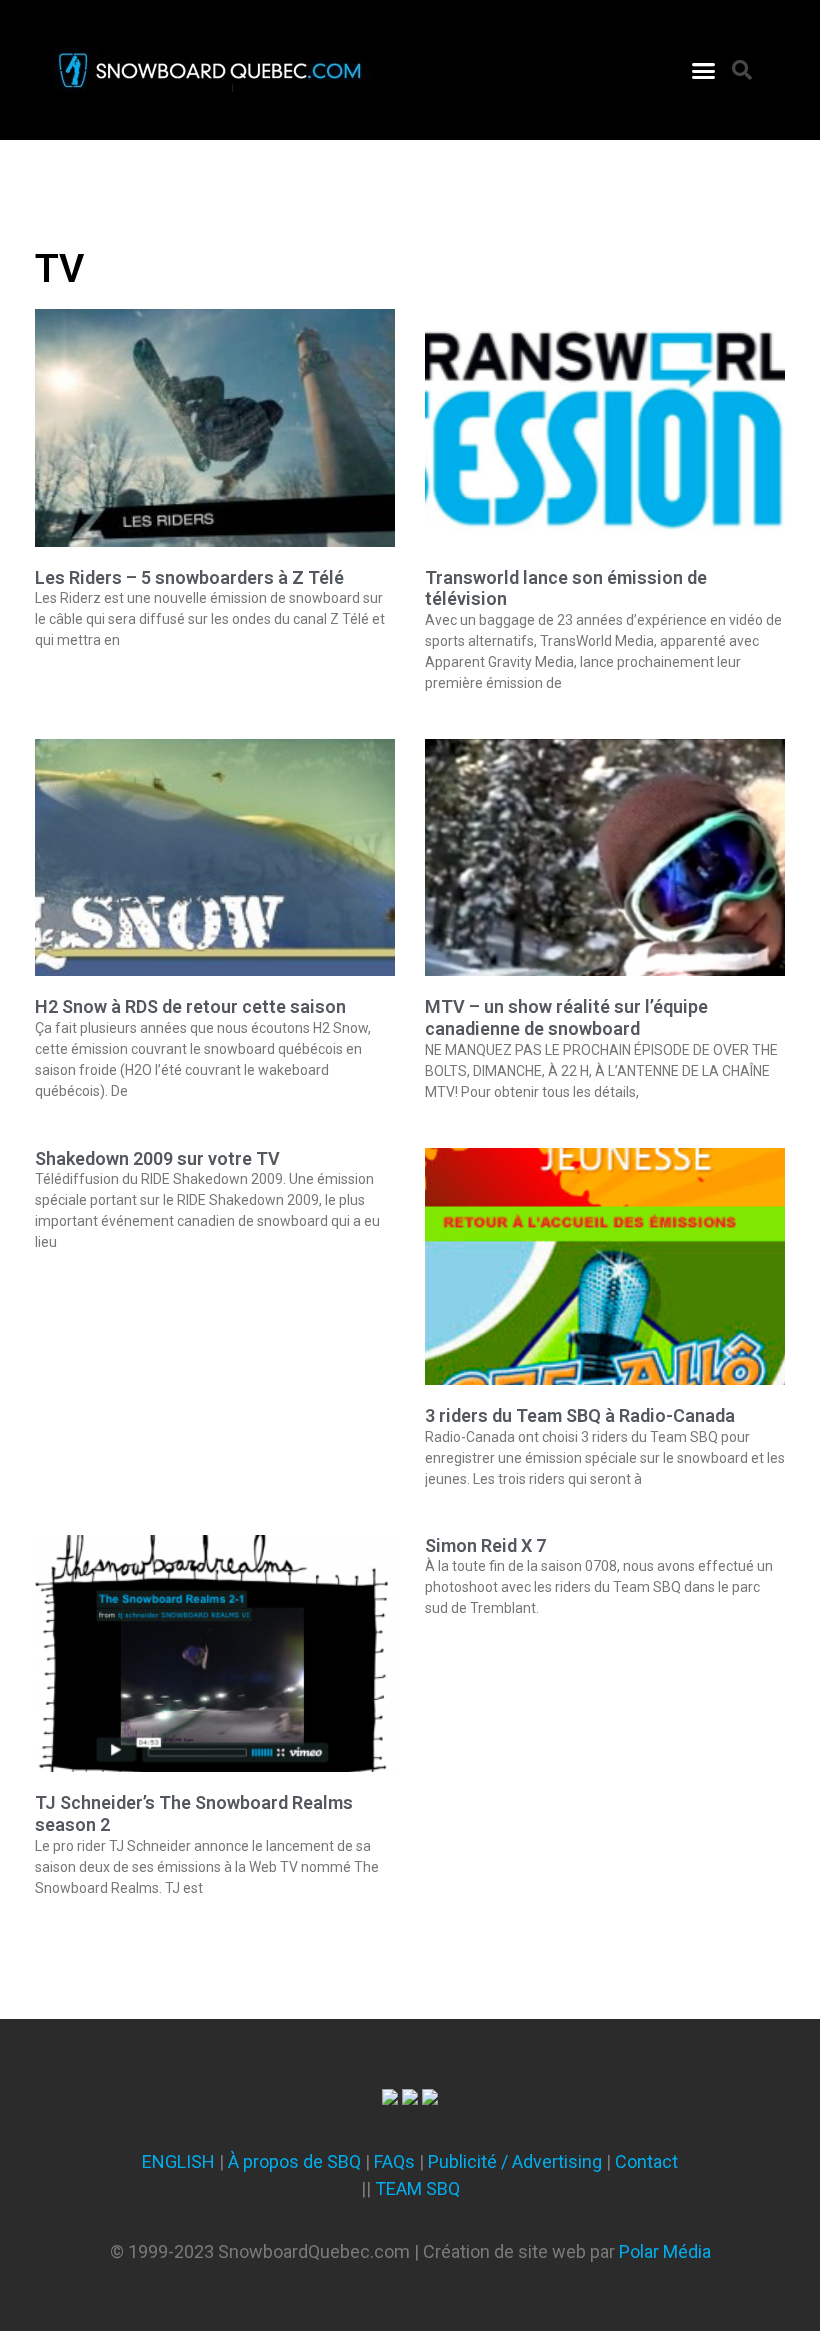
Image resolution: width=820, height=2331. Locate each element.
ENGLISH (178, 2161)
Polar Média (665, 2251)
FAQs (394, 2161)
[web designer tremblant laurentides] (390, 2098)
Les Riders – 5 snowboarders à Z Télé (189, 577)
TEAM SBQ (417, 2188)
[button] (704, 70)
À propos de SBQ (294, 2161)
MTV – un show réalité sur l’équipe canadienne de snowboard (566, 1017)
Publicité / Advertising (515, 2161)
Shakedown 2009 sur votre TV (157, 1158)
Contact (646, 2161)
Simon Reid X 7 (485, 1545)
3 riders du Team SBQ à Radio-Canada (580, 1415)
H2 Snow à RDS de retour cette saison (190, 1006)
